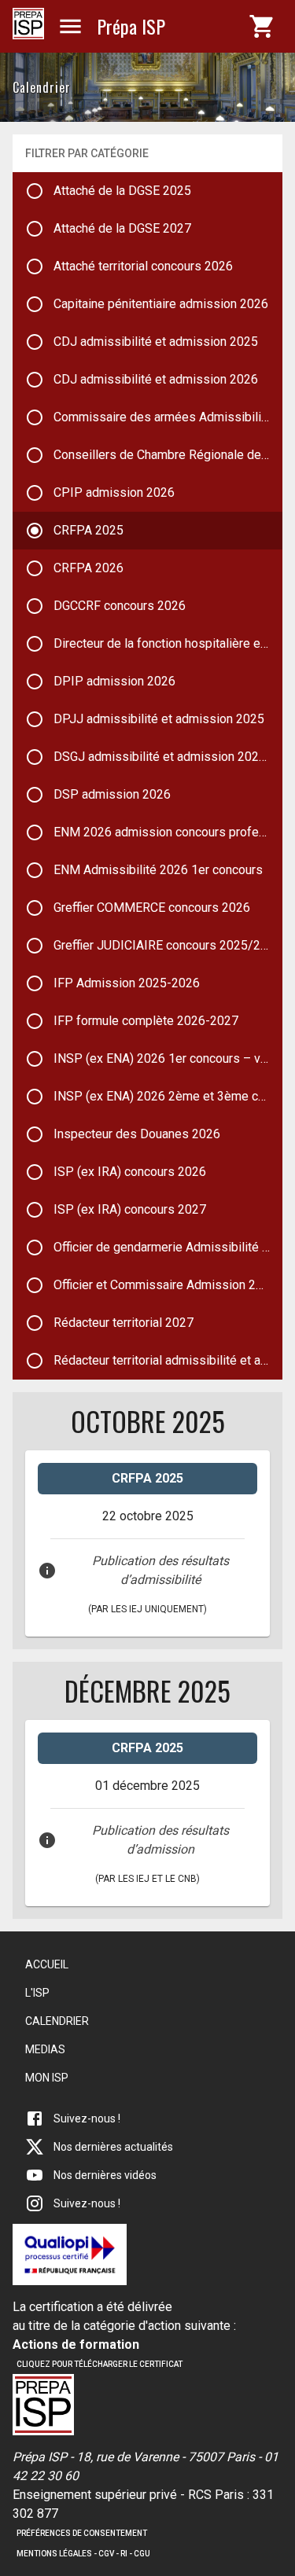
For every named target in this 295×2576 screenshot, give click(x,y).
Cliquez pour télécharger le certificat (100, 2364)
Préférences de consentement (82, 2533)
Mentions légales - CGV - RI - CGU (83, 2554)
